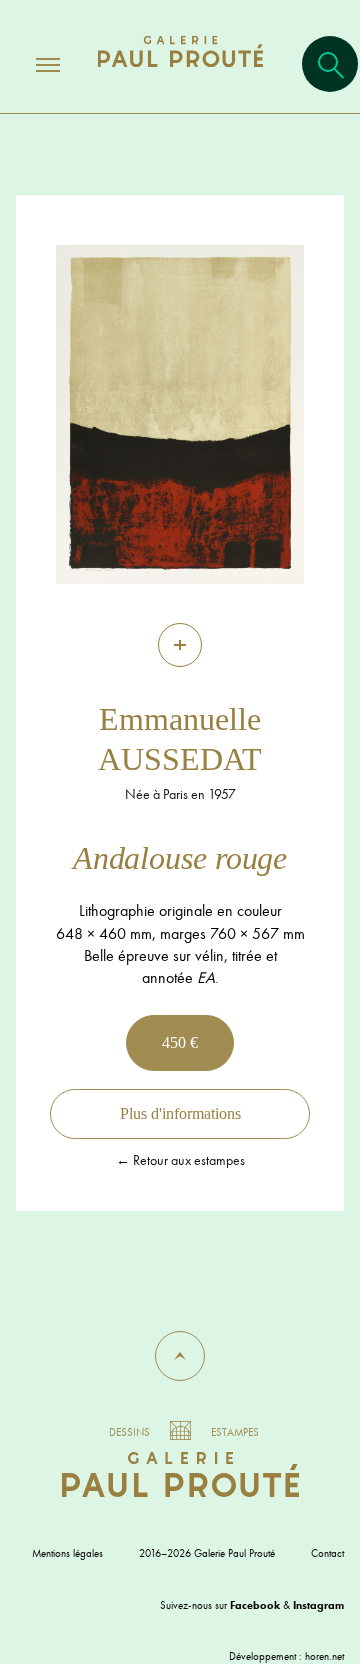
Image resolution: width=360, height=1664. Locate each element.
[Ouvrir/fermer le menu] (30, 64)
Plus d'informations (180, 1113)
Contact (327, 1553)
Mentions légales (67, 1553)
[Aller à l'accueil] (180, 71)
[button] (180, 1356)
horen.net (324, 1656)
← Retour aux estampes (180, 1160)
